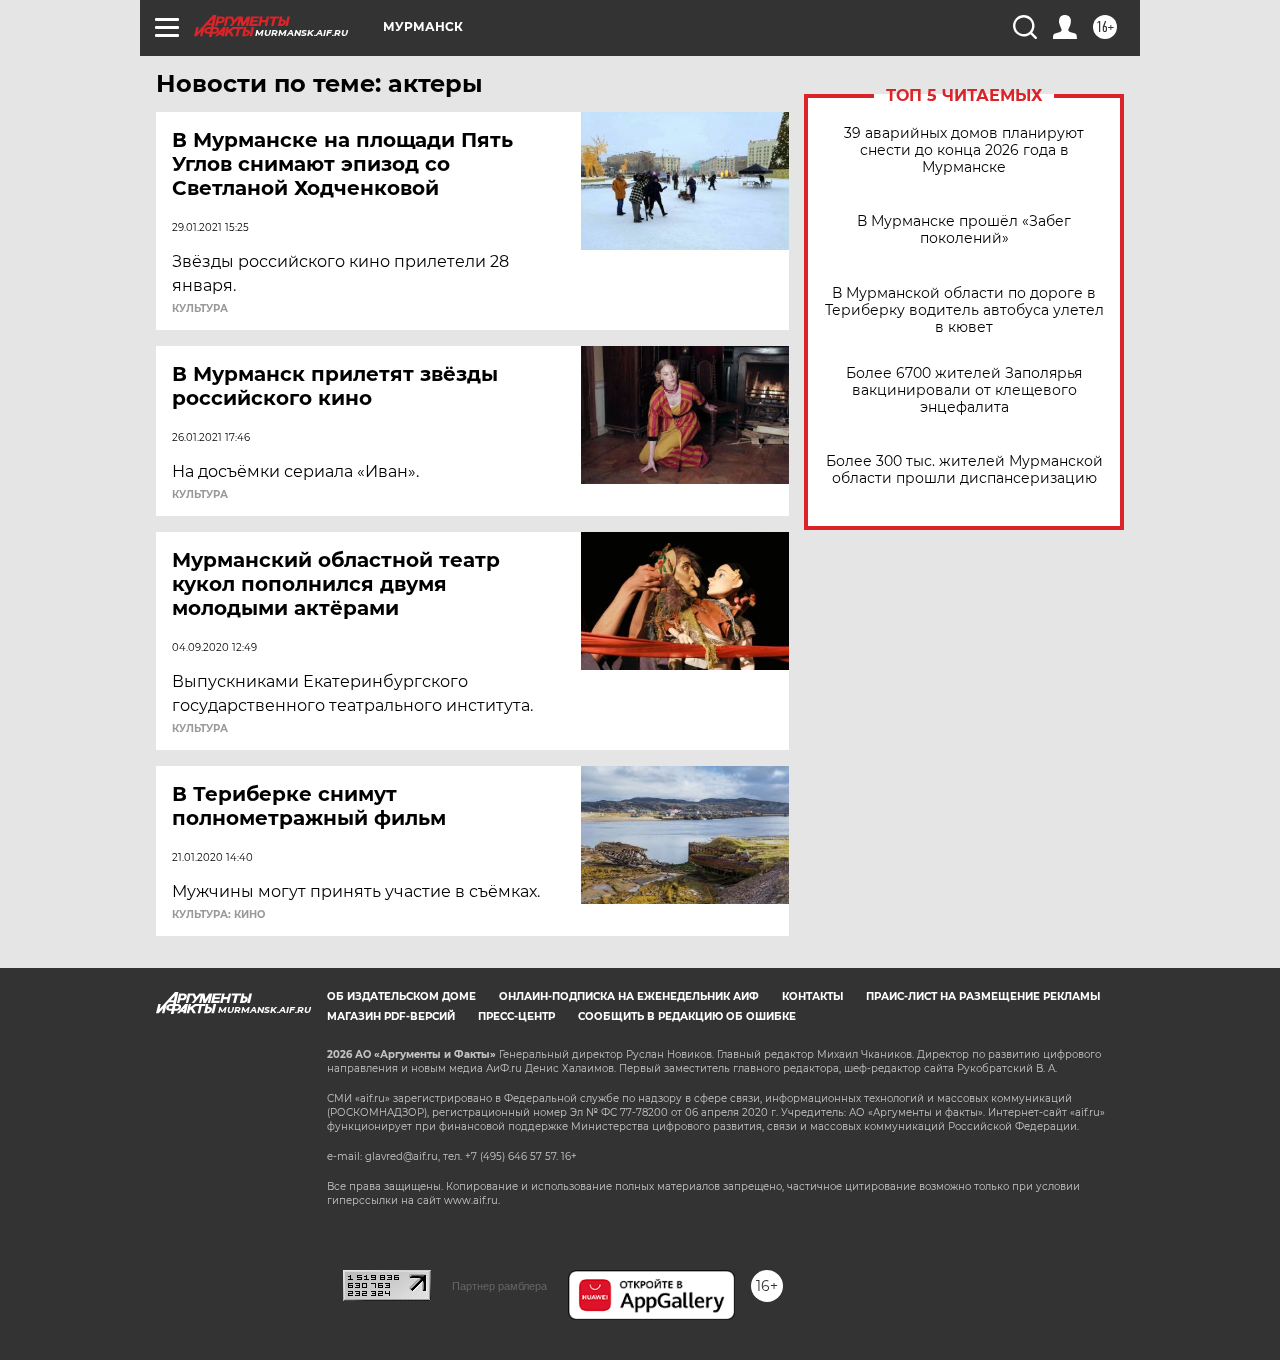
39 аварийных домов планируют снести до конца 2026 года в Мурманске (964, 150)
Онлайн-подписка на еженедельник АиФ (629, 996)
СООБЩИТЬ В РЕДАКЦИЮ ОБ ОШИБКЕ (687, 1016)
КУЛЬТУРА (200, 309)
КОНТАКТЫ (812, 996)
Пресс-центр (516, 1016)
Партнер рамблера (499, 1286)
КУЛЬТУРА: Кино (218, 915)
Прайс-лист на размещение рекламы (983, 996)
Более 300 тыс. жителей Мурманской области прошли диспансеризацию (964, 470)
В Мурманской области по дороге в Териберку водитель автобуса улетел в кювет (964, 310)
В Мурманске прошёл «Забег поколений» (964, 230)
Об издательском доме (401, 996)
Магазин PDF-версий (391, 1016)
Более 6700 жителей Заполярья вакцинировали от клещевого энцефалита (964, 390)
